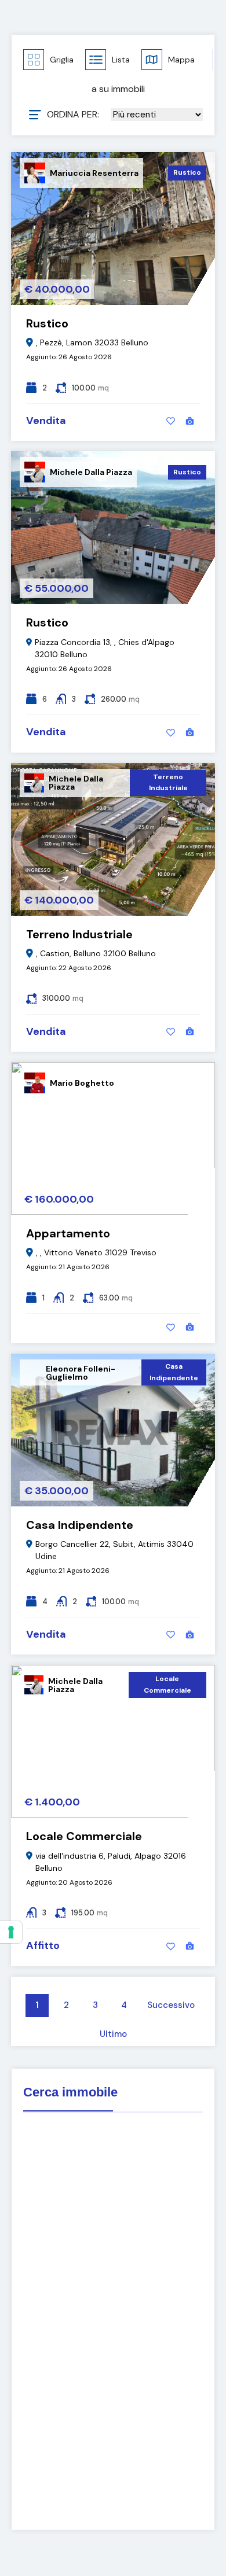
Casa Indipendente (174, 1372)
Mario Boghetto (82, 1083)
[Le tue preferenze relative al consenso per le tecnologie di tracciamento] (11, 1932)
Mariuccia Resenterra (94, 173)
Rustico (187, 172)
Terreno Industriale (168, 783)
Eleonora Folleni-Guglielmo (81, 1373)
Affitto (43, 1945)
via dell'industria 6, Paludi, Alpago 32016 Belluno (111, 1862)
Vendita (46, 421)
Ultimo (113, 2034)
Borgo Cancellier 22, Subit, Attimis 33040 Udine (114, 1550)
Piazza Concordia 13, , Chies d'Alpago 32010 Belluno (105, 648)
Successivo (171, 2005)
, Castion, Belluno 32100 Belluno (96, 953)
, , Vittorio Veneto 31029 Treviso (96, 1252)
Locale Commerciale (167, 1685)
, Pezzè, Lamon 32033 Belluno (92, 342)
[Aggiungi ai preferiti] (171, 421)
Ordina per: (73, 115)
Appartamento (68, 1233)
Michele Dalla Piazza (91, 472)
